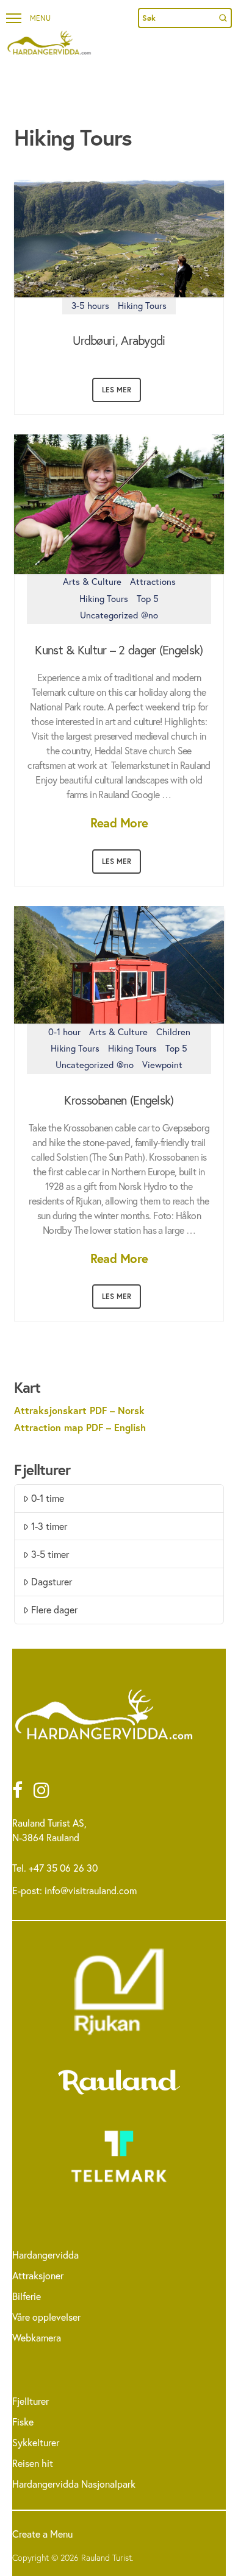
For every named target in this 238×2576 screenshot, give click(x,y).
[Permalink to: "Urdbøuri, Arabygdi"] (119, 239)
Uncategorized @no (119, 615)
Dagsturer (52, 1581)
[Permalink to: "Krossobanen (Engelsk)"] (119, 965)
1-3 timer (49, 1526)
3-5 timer (50, 1554)
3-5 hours (90, 305)
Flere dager (54, 1609)
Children (173, 1031)
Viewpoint (162, 1064)
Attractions (153, 581)
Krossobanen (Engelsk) (119, 1100)
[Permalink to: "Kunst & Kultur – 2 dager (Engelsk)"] (119, 504)
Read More (119, 823)
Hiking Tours (142, 305)
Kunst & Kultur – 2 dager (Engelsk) (119, 650)
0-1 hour (64, 1031)
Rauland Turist (106, 2557)
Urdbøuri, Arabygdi (119, 341)
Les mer (117, 390)
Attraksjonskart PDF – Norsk (79, 1410)
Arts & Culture (92, 581)
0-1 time (48, 1498)
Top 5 (148, 598)
